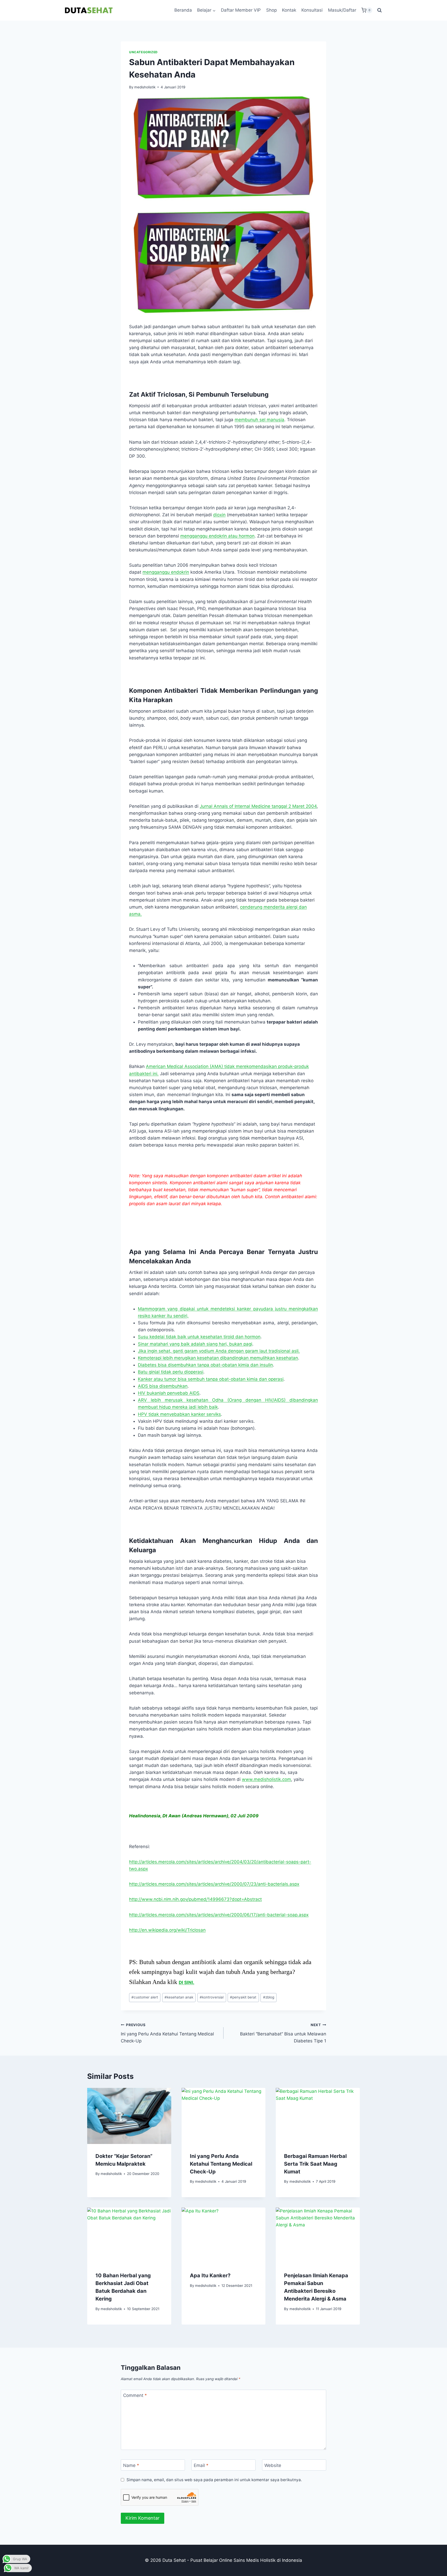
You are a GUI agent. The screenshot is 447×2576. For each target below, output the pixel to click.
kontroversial (212, 1997)
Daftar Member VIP (241, 10)
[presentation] (129, 2116)
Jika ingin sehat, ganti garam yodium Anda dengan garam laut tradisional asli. (219, 1351)
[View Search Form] (379, 10)
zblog (269, 1997)
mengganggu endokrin (166, 572)
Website (273, 2465)
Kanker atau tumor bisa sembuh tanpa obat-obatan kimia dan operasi (211, 1379)
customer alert (145, 1997)
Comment (135, 2395)
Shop (271, 10)
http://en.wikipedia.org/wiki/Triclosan (167, 1930)
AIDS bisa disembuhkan (163, 1386)
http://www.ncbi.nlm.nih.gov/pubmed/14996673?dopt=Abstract (195, 1899)
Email (201, 2465)
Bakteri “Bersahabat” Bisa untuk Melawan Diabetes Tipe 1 (283, 2033)
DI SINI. (187, 1982)
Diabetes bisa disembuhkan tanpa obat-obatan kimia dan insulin (205, 1365)
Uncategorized (143, 52)
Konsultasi (312, 10)
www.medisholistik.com (266, 1779)
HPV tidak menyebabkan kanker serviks (179, 1414)
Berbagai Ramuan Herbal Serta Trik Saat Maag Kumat (315, 2164)
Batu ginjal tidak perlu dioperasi (171, 1372)
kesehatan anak (179, 1997)
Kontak (289, 10)
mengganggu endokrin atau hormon (217, 536)
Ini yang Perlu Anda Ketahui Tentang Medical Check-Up (167, 2033)
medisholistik (145, 87)
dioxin (219, 515)
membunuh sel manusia (259, 420)
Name (131, 2465)
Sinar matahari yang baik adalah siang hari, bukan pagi (195, 1344)
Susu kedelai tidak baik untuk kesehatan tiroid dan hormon (199, 1337)
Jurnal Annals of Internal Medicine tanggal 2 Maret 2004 (258, 806)
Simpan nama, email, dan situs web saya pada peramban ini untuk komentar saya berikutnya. (214, 2480)
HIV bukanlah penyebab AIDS (169, 1393)
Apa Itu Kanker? (210, 2275)
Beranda (183, 10)
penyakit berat (243, 1997)
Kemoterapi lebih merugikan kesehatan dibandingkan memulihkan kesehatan (218, 1358)
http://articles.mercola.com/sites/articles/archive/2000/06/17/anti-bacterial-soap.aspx (219, 1915)
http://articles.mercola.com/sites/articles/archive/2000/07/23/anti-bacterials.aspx (214, 1884)
